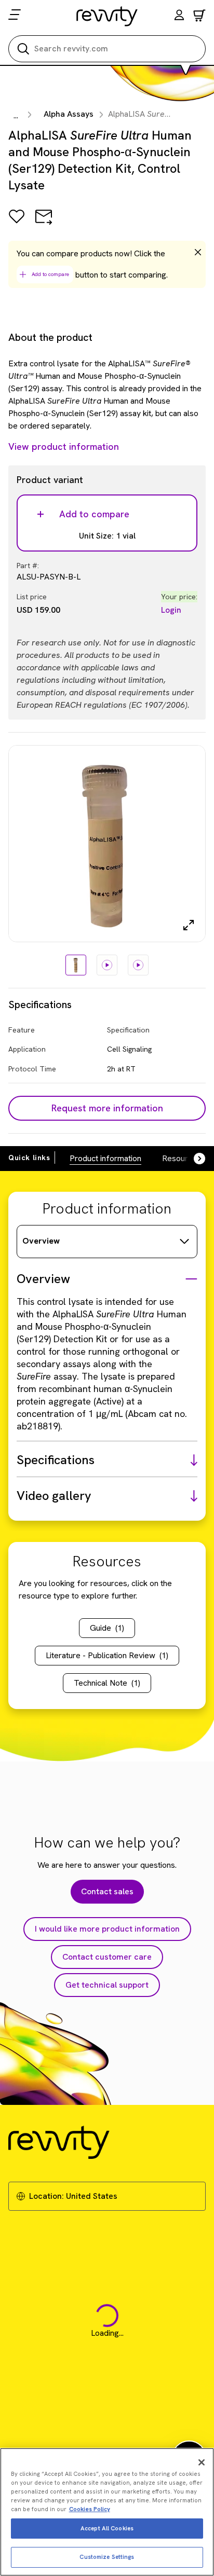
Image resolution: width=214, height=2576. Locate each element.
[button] (179, 16)
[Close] (202, 2462)
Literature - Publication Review (107, 1655)
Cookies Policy (90, 2509)
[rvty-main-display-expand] (189, 925)
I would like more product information (107, 1929)
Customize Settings (107, 2557)
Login (171, 610)
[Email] (44, 224)
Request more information (107, 1108)
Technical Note (107, 1683)
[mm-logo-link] (107, 16)
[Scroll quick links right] (193, 1159)
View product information (64, 446)
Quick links (29, 1158)
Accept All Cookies (107, 2528)
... (16, 115)
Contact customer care (107, 1957)
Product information (105, 1158)
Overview (41, 1241)
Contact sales (107, 1891)
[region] (107, 2512)
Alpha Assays (69, 114)
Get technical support (107, 1985)
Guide (107, 1628)
